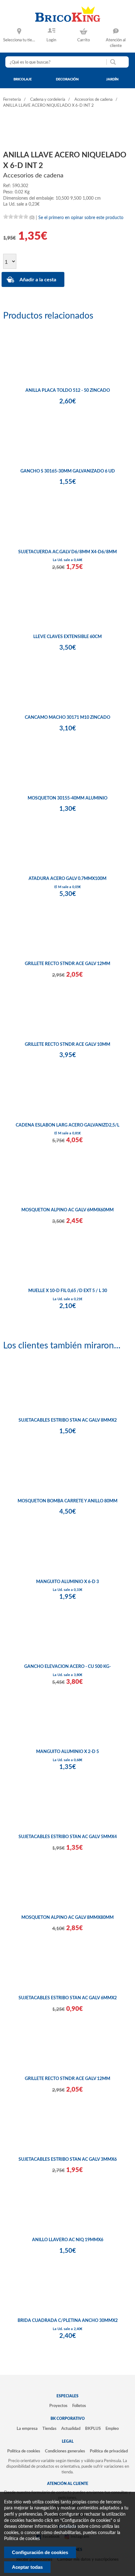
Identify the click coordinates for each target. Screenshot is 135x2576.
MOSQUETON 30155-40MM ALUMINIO (67, 798)
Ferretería (12, 100)
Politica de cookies (22, 2539)
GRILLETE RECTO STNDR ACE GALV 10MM (67, 1045)
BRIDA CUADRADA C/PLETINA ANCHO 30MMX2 (68, 2321)
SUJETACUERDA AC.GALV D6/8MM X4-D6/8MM (67, 552)
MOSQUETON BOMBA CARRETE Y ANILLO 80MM (67, 1501)
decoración (67, 79)
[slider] (16, 217)
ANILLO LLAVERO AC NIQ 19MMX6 (68, 2240)
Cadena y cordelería (48, 100)
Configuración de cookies (40, 2552)
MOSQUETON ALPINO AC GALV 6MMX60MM (67, 1210)
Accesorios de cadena (93, 100)
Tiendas (49, 2429)
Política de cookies (24, 2451)
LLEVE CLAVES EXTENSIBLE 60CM (67, 637)
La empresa (27, 2429)
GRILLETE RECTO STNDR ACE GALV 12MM (67, 964)
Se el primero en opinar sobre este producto (81, 218)
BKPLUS (93, 2429)
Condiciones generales (65, 2451)
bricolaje (23, 79)
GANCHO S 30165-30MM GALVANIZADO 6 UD (68, 471)
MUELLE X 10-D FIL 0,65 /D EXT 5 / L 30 (68, 1291)
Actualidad (71, 2429)
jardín (112, 79)
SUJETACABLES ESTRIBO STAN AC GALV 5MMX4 (68, 1837)
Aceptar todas (27, 2567)
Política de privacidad (109, 2451)
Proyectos (58, 2406)
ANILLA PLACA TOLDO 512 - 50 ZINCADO (68, 391)
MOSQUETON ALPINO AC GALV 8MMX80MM (67, 1918)
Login (51, 40)
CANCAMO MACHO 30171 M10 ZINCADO (67, 718)
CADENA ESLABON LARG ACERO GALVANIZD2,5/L (67, 1125)
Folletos (79, 2406)
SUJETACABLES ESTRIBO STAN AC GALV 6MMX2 (68, 1998)
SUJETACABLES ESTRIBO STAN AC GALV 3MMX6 (68, 2159)
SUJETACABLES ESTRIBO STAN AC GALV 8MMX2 (68, 1420)
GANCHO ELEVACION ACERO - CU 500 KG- (67, 1667)
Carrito (84, 40)
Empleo (112, 2429)
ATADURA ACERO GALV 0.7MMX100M (67, 879)
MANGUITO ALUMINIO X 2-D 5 (67, 1752)
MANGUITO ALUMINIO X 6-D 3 (67, 1582)
